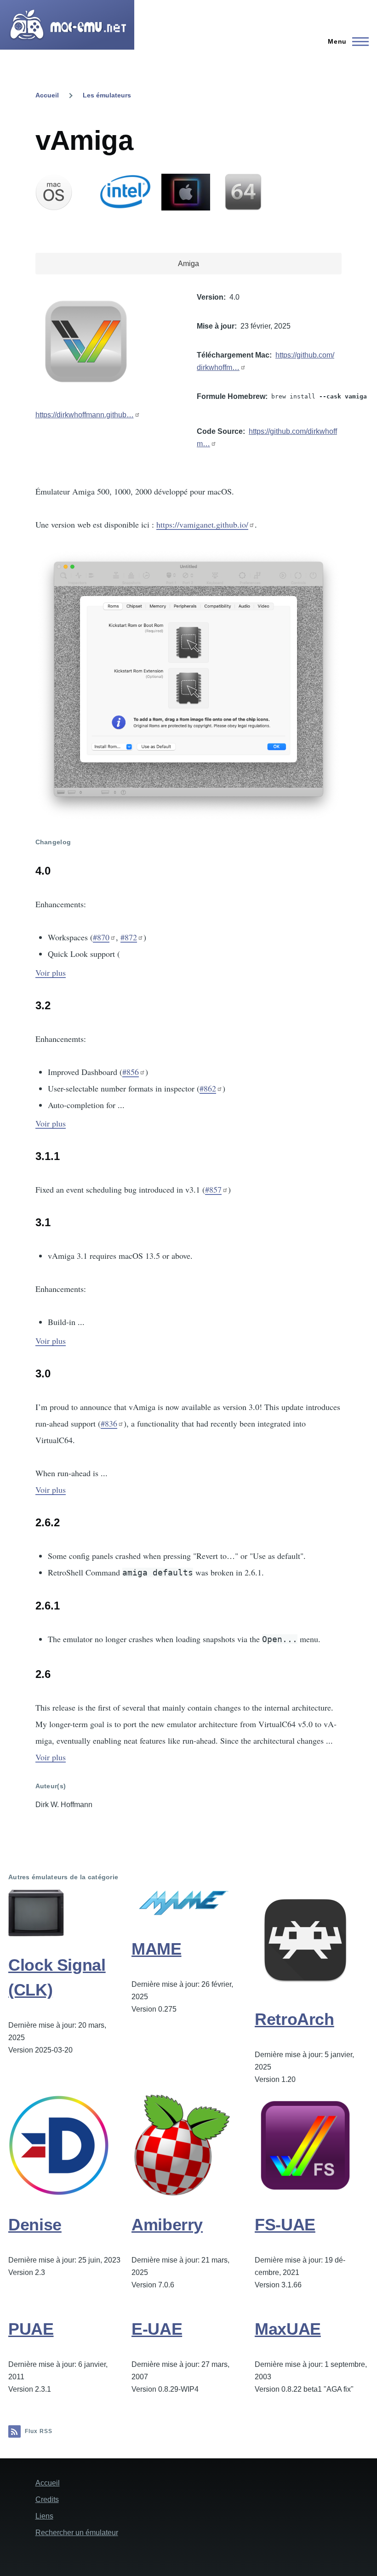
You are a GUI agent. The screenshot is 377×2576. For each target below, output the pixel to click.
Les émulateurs (107, 95)
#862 (208, 1088)
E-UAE (157, 2329)
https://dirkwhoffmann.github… (85, 415)
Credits (47, 2499)
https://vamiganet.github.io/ (202, 524)
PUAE (31, 2329)
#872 (129, 937)
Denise (35, 2225)
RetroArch (294, 2019)
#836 (109, 1423)
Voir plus (51, 972)
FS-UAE (285, 2225)
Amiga (188, 264)
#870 (101, 937)
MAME (157, 1949)
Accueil (47, 95)
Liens (44, 2516)
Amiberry (167, 2225)
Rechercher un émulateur (77, 2533)
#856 (131, 1072)
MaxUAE (288, 2329)
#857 (213, 1189)
